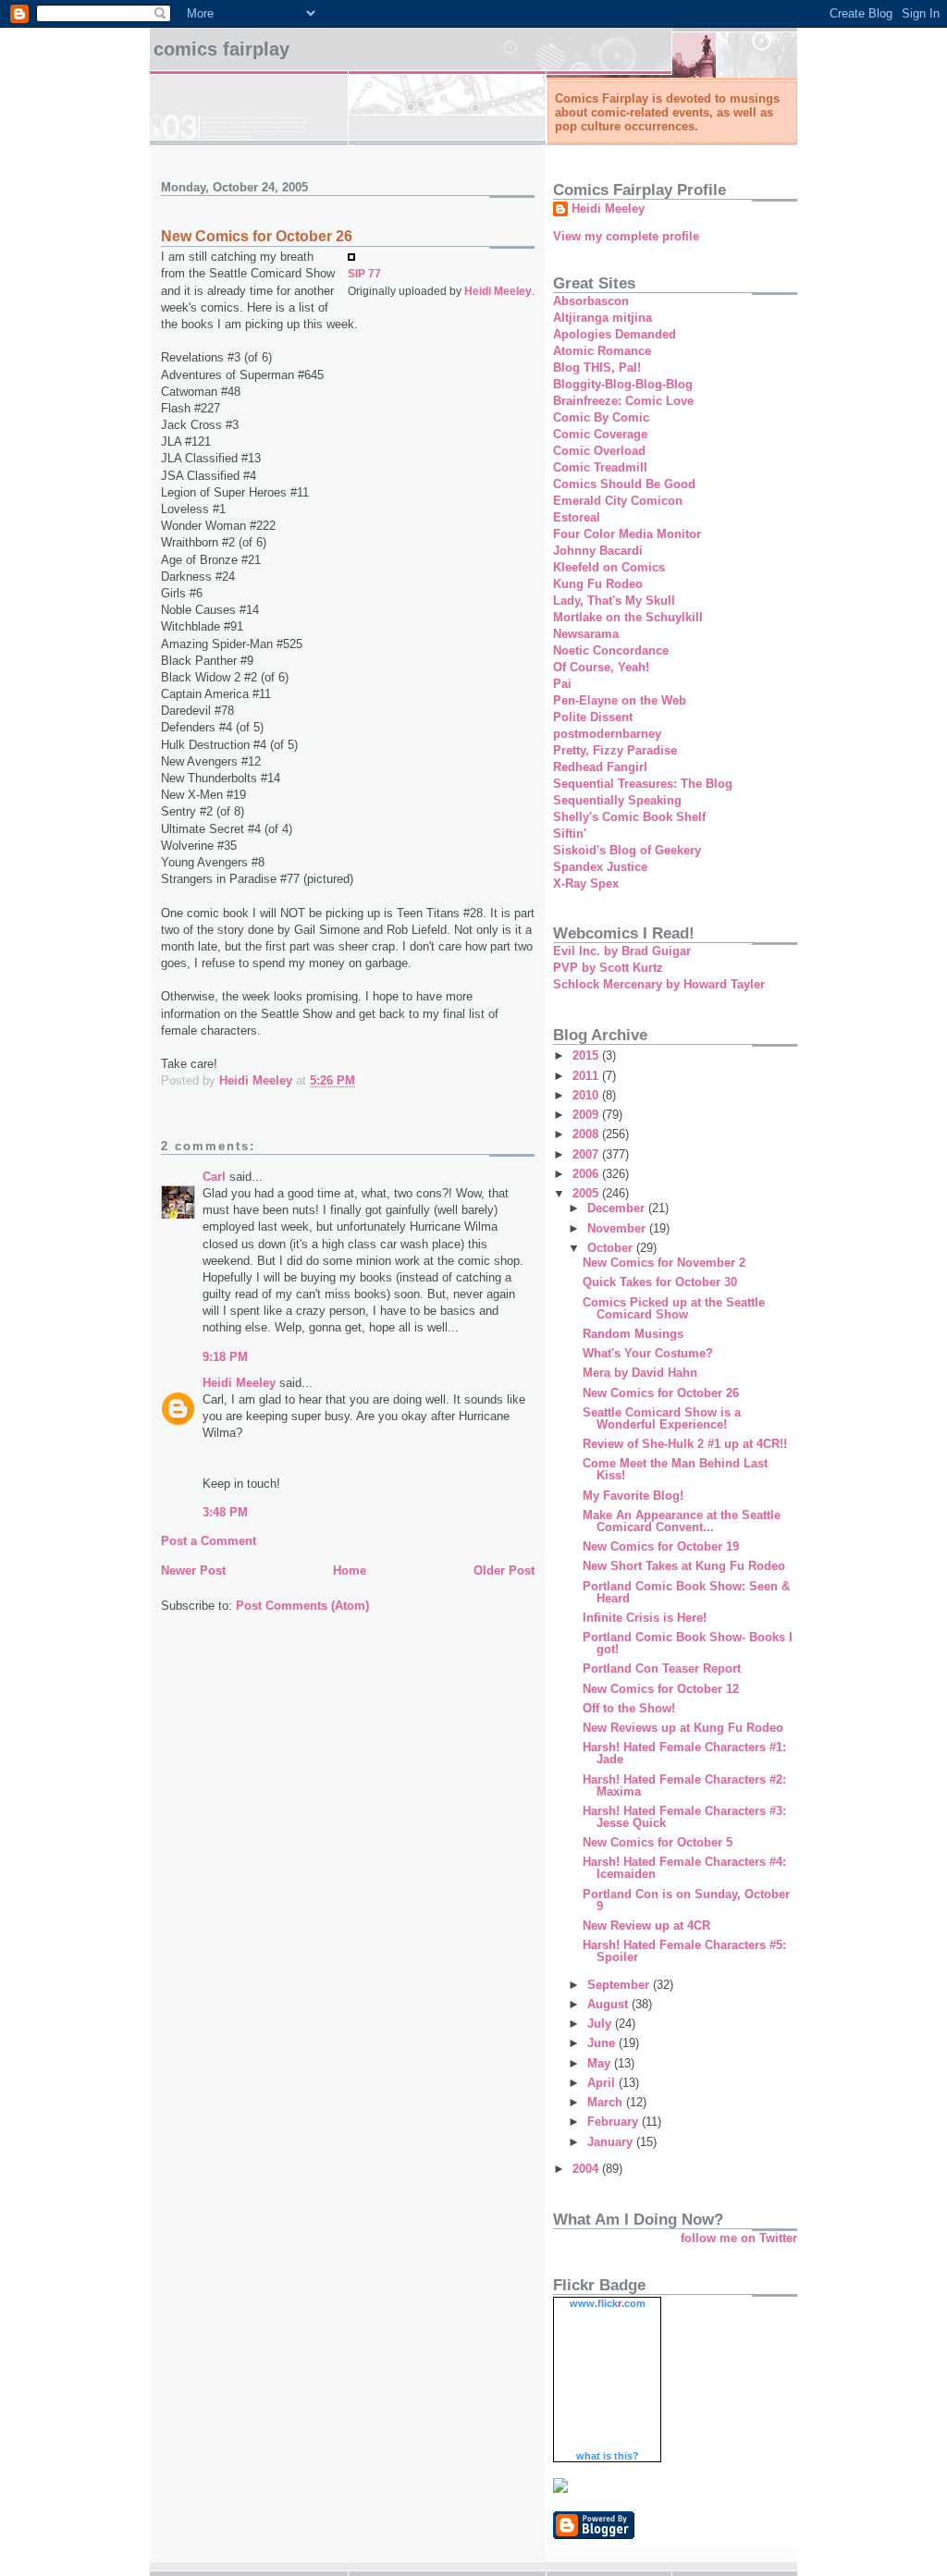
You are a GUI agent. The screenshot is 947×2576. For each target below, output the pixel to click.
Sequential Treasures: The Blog (643, 784)
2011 (587, 1076)
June (603, 2043)
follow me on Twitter (739, 2238)
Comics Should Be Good (624, 484)
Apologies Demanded (615, 334)
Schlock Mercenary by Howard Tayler (659, 984)
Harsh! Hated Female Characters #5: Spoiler (684, 1951)
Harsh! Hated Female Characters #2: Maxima (684, 1785)
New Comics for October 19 (661, 1546)
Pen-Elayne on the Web (620, 700)
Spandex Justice (600, 867)
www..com (608, 2303)
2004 (587, 2169)
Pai (562, 684)
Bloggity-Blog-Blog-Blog (623, 384)
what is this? (608, 2456)
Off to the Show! (629, 1708)
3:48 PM (225, 1512)
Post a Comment (209, 1541)
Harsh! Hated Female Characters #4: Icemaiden (684, 1868)
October (612, 1248)
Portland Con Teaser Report (662, 1668)
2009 (587, 1115)
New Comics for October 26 (661, 1393)
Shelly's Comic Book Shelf (629, 817)
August (609, 2004)
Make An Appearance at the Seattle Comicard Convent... (682, 1521)
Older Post (504, 1570)
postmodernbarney (607, 734)
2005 (587, 1193)
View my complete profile (626, 236)
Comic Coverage (600, 434)
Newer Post (193, 1570)
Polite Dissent (593, 717)
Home (350, 1570)
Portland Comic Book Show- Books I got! (688, 1643)
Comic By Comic (601, 417)
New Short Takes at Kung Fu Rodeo (684, 1566)
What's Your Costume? (648, 1353)
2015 (587, 1055)
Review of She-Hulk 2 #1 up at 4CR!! (685, 1444)
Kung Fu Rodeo (598, 584)
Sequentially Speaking (617, 800)
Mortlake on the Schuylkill (628, 617)
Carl (214, 1177)
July (601, 2024)
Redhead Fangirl (600, 767)
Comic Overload (599, 451)
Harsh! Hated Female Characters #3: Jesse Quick (684, 1817)
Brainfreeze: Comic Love (623, 401)
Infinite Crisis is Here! (645, 1618)
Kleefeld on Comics (609, 567)
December (618, 1208)
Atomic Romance (602, 351)
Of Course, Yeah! (601, 667)
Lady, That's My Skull (614, 601)
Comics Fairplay (221, 49)
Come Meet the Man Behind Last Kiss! (675, 1469)
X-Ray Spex (586, 883)
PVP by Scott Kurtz (608, 968)
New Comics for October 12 (661, 1689)
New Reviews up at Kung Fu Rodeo (683, 1728)
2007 (587, 1154)
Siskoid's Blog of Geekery (627, 850)
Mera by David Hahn (640, 1373)
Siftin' (570, 834)
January (612, 2142)
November (618, 1228)
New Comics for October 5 (658, 1842)
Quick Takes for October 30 (660, 1282)
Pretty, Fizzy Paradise (615, 750)
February (615, 2122)
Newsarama (586, 634)
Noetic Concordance (611, 650)
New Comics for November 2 (664, 1263)
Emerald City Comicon (618, 501)
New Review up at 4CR (646, 1926)
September (620, 1985)
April (603, 2083)
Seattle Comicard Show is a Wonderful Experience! (662, 1418)
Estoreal (577, 517)
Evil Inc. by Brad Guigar (622, 951)
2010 (587, 1095)
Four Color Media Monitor (627, 534)
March (607, 2102)
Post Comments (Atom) (302, 1606)
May (601, 2063)
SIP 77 (364, 273)
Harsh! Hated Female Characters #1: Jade (684, 1753)
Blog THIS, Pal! (597, 368)
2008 (587, 1134)
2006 (587, 1174)
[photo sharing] (351, 257)
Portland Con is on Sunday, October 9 (686, 1900)
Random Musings (633, 1334)
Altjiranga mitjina (603, 318)
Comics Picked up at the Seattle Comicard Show (674, 1308)
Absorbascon (591, 301)
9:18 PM (225, 1357)
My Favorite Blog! (633, 1496)
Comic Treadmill (600, 467)
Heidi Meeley (498, 291)
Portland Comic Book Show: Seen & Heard (686, 1592)
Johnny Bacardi (598, 551)
